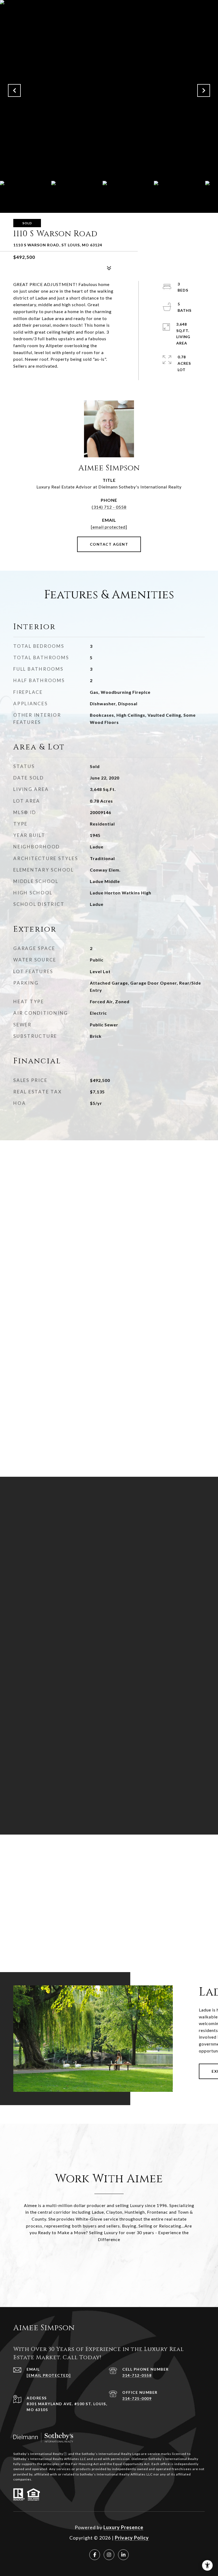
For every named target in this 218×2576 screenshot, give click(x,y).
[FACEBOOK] (95, 2555)
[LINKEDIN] (123, 2555)
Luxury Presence (123, 2527)
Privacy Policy (132, 2538)
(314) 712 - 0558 (109, 507)
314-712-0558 (137, 2375)
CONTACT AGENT (109, 544)
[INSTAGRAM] (109, 2555)
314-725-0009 (137, 2398)
